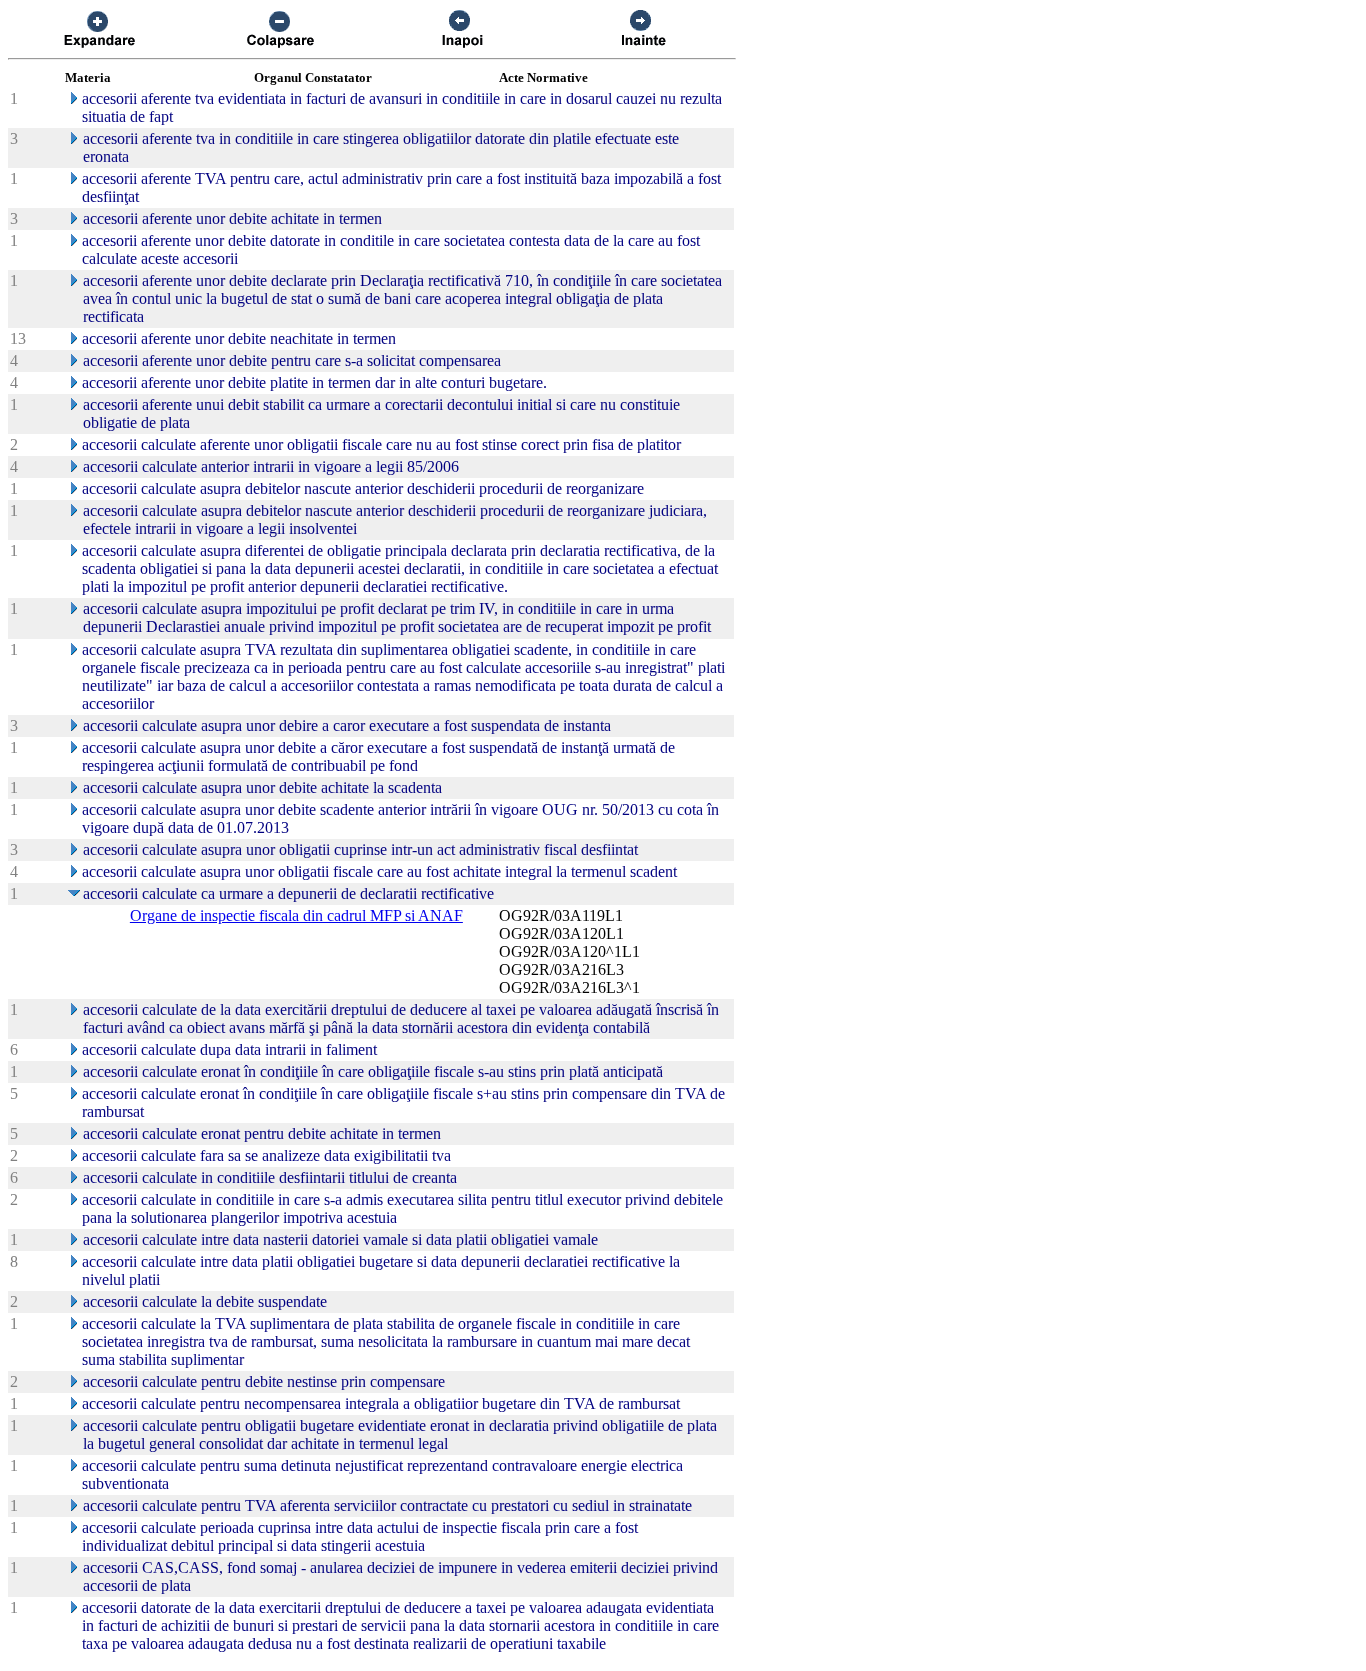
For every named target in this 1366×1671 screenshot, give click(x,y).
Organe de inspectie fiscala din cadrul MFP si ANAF (296, 915)
